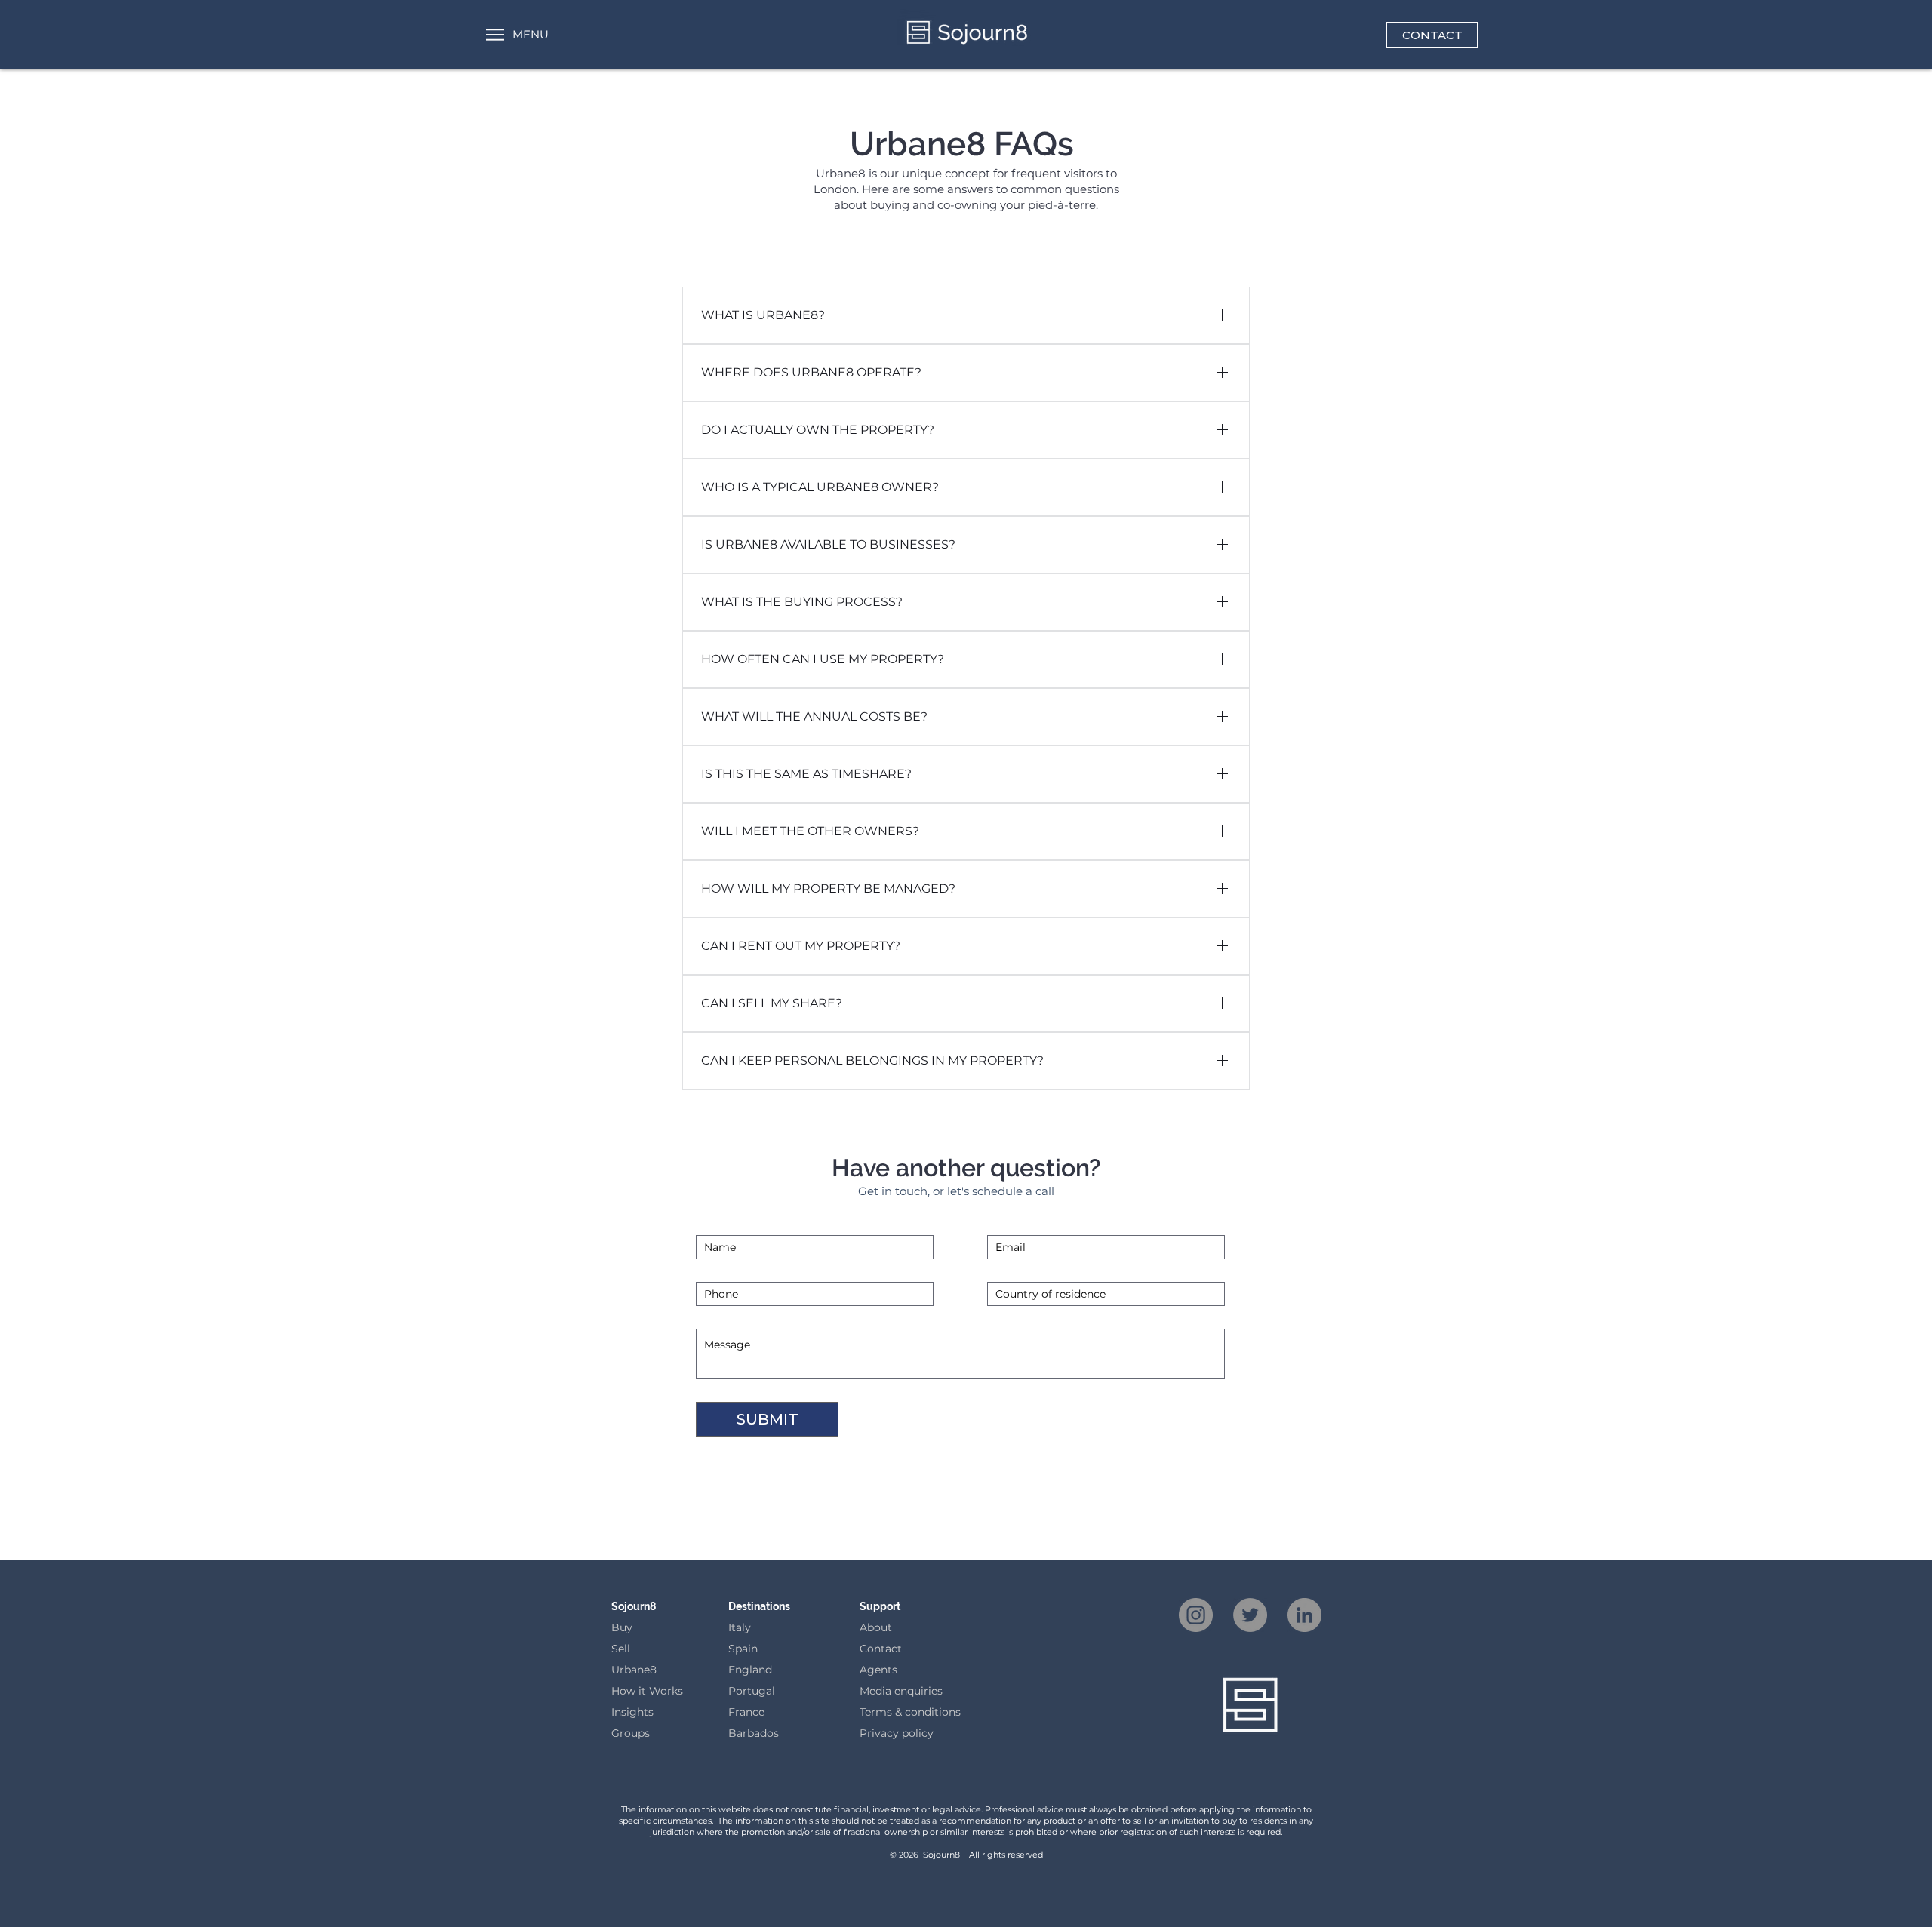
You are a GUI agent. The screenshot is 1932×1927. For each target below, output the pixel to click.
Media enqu (890, 1691)
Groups (631, 1733)
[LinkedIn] (1304, 1615)
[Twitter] (1250, 1615)
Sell (621, 1649)
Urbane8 (634, 1670)
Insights (632, 1712)
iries (932, 1691)
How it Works (647, 1691)
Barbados (754, 1733)
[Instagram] (1196, 1615)
